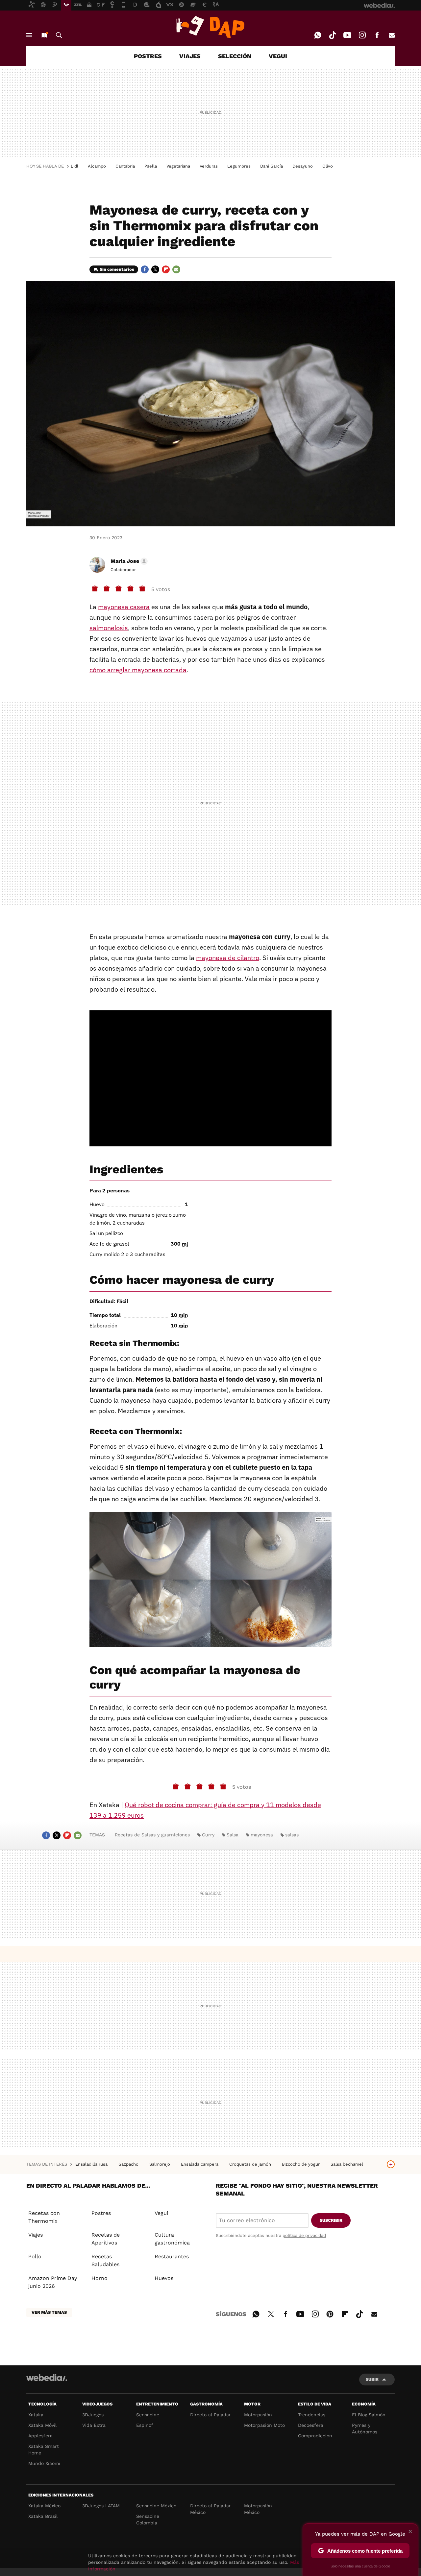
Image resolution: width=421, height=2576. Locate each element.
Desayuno (303, 166)
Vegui (161, 2213)
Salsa (233, 1835)
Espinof (145, 2425)
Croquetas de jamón (251, 2164)
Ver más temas (49, 2312)
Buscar (59, 35)
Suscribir (331, 2220)
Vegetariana (178, 166)
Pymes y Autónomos (365, 2428)
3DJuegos (93, 2415)
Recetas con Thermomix (44, 2217)
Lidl (74, 166)
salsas (292, 1835)
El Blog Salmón (369, 2415)
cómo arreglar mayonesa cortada (138, 670)
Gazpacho (129, 2164)
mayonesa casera (124, 607)
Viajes (36, 2235)
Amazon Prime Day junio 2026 (53, 2282)
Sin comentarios (117, 269)
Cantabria (125, 166)
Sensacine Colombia (148, 2519)
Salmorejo (160, 2164)
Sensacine (148, 2415)
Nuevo (44, 35)
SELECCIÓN (235, 56)
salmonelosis (109, 628)
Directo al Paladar (210, 2415)
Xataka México (44, 2506)
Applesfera (40, 2436)
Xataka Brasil (43, 2516)
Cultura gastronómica (172, 2239)
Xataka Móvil (42, 2425)
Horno (99, 2278)
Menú (29, 35)
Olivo (328, 166)
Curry (208, 1835)
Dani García (272, 166)
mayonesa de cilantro (228, 958)
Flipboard (166, 269)
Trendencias (312, 2415)
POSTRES (148, 56)
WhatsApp (318, 35)
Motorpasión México (258, 2509)
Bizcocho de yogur (301, 2164)
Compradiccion (315, 2436)
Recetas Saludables (105, 2260)
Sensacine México (156, 2506)
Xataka (36, 2415)
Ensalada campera (200, 2164)
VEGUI (278, 56)
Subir (372, 2379)
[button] (128, 561)
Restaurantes (172, 2256)
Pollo (35, 2256)
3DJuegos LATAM (101, 2506)
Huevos (164, 2278)
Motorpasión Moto (264, 2425)
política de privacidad (304, 2235)
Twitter (155, 269)
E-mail (392, 35)
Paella (151, 166)
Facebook (377, 35)
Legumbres (239, 166)
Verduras (209, 166)
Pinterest (330, 2313)
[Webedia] (47, 2378)
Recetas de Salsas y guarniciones (152, 1835)
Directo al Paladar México (210, 2509)
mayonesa (262, 1835)
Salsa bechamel (347, 2164)
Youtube (347, 35)
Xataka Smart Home (44, 2449)
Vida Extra (94, 2425)
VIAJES (190, 56)
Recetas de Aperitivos (106, 2239)
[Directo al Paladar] (210, 27)
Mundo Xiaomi (44, 2463)
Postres (101, 2213)
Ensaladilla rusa (92, 2164)
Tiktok (333, 35)
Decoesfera (311, 2425)
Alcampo (97, 166)
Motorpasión (258, 2415)
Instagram (362, 35)
